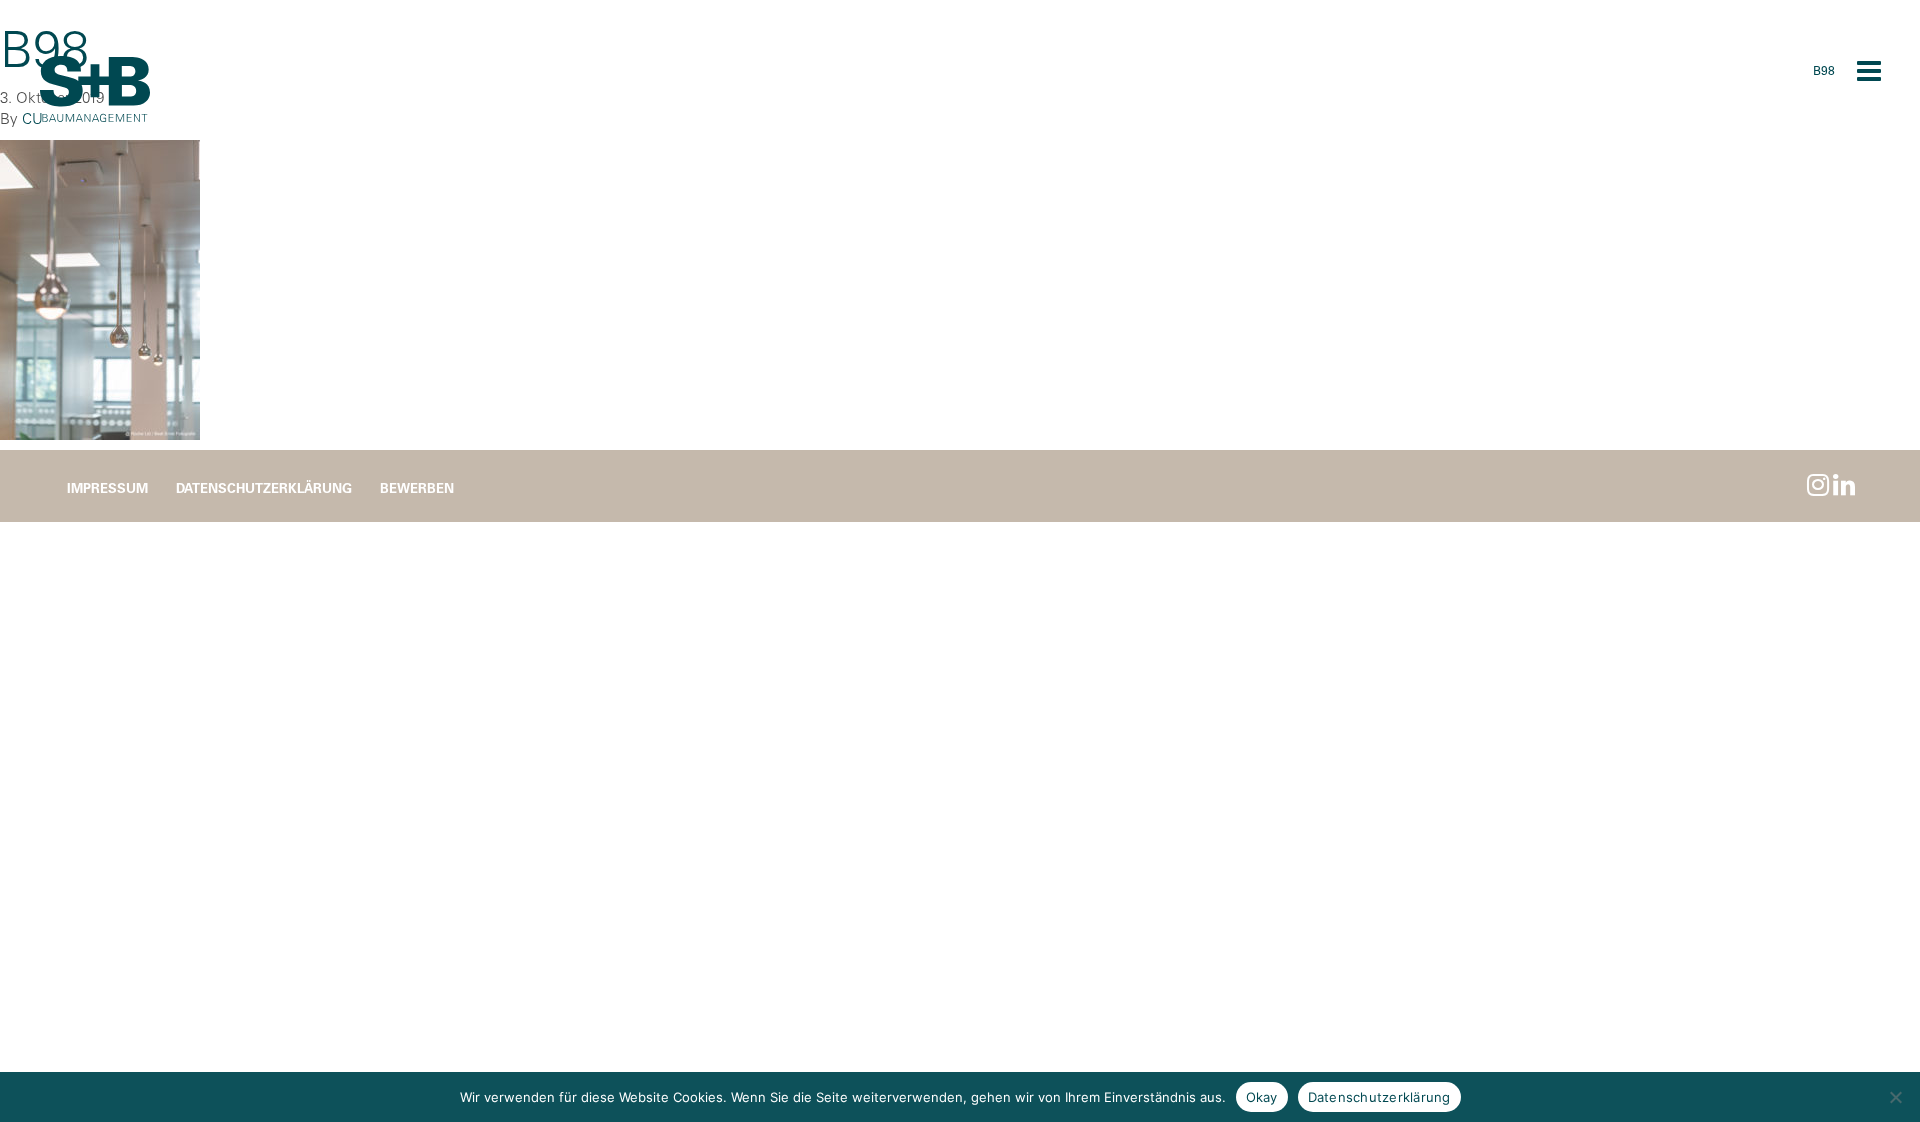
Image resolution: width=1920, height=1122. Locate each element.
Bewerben (417, 487)
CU (32, 118)
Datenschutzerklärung (264, 487)
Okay (1262, 1097)
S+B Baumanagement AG (95, 90)
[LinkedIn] (1844, 484)
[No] (1895, 1097)
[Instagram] (1818, 484)
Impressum (107, 487)
